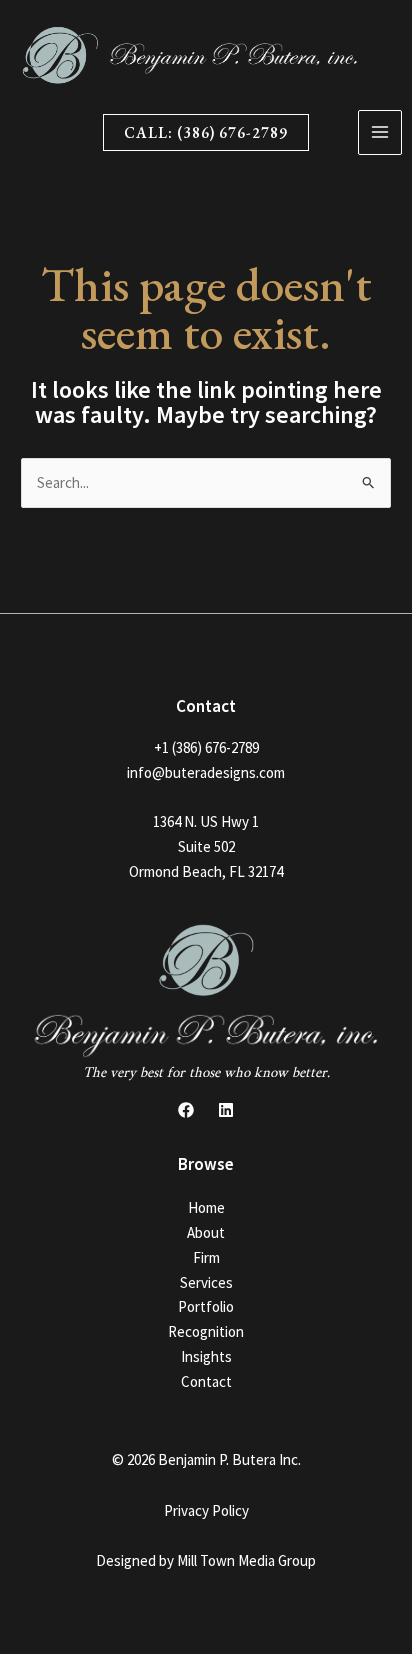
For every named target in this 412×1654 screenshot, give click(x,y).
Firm (206, 1257)
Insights (206, 1356)
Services (206, 1282)
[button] (206, 132)
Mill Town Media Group (246, 1560)
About (206, 1232)
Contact (206, 1381)
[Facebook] (186, 1110)
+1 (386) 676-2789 (206, 747)
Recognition (206, 1331)
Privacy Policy (206, 1510)
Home (206, 1207)
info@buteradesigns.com (206, 772)
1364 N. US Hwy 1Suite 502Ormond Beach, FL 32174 (206, 846)
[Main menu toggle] (380, 132)
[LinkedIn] (226, 1110)
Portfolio (206, 1306)
